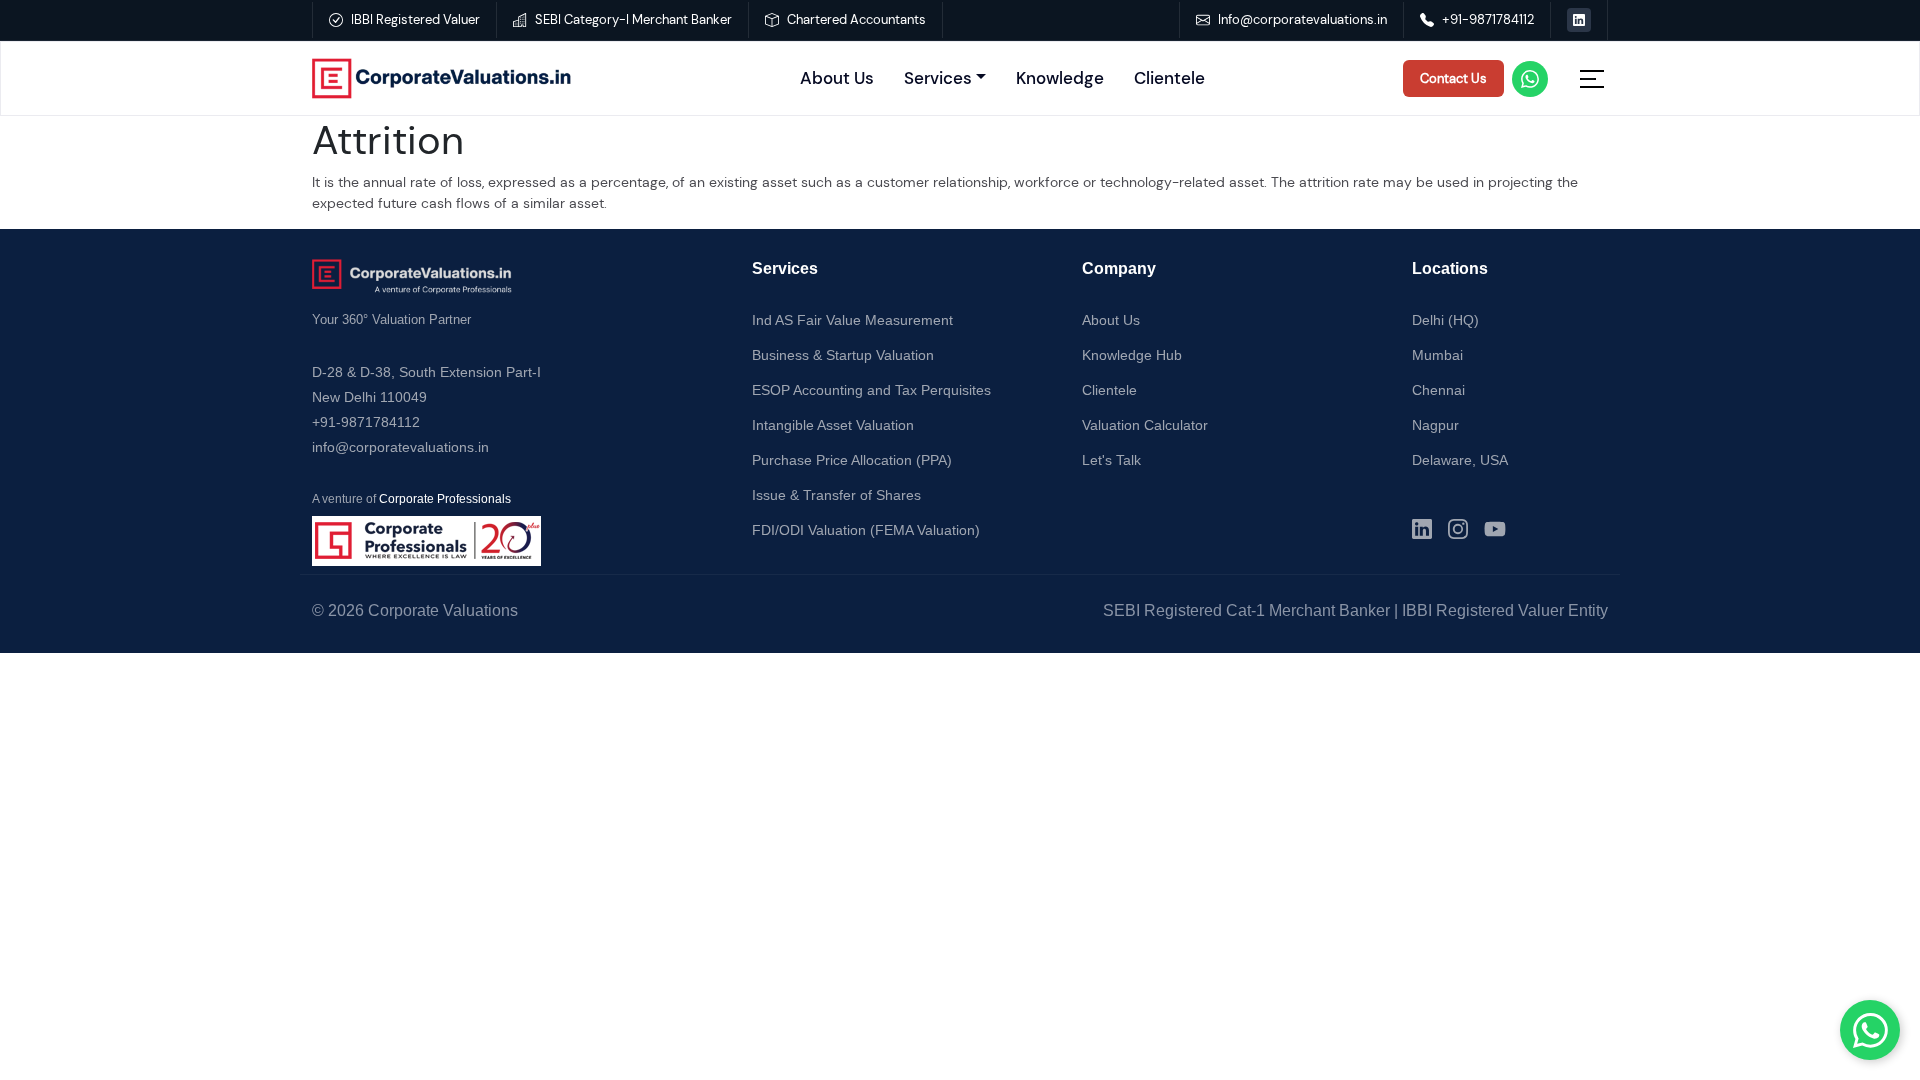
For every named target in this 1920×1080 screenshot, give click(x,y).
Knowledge (1060, 78)
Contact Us (1453, 78)
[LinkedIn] (1422, 529)
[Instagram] (1458, 529)
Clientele (1169, 78)
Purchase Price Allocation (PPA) (852, 460)
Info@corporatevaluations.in (1302, 19)
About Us (837, 78)
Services (938, 78)
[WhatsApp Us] (1870, 1030)
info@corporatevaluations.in (400, 447)
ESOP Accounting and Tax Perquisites (871, 390)
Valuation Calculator (1145, 425)
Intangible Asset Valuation (833, 425)
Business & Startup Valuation (843, 355)
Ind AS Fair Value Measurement (852, 320)
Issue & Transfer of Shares (836, 495)
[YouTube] (1495, 529)
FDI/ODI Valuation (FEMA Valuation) (866, 530)
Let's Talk (1111, 460)
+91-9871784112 (1488, 19)
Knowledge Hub (1132, 355)
